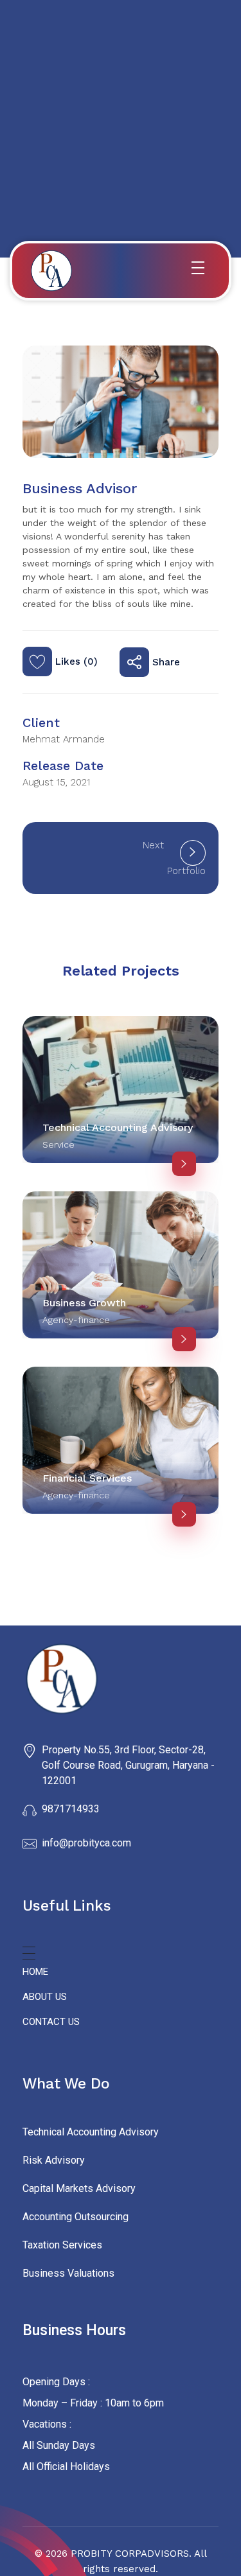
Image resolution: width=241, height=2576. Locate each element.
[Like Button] (37, 662)
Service (58, 1144)
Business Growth (84, 1303)
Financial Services (87, 1478)
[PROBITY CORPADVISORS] (121, 1679)
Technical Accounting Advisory (118, 1127)
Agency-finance (76, 1320)
